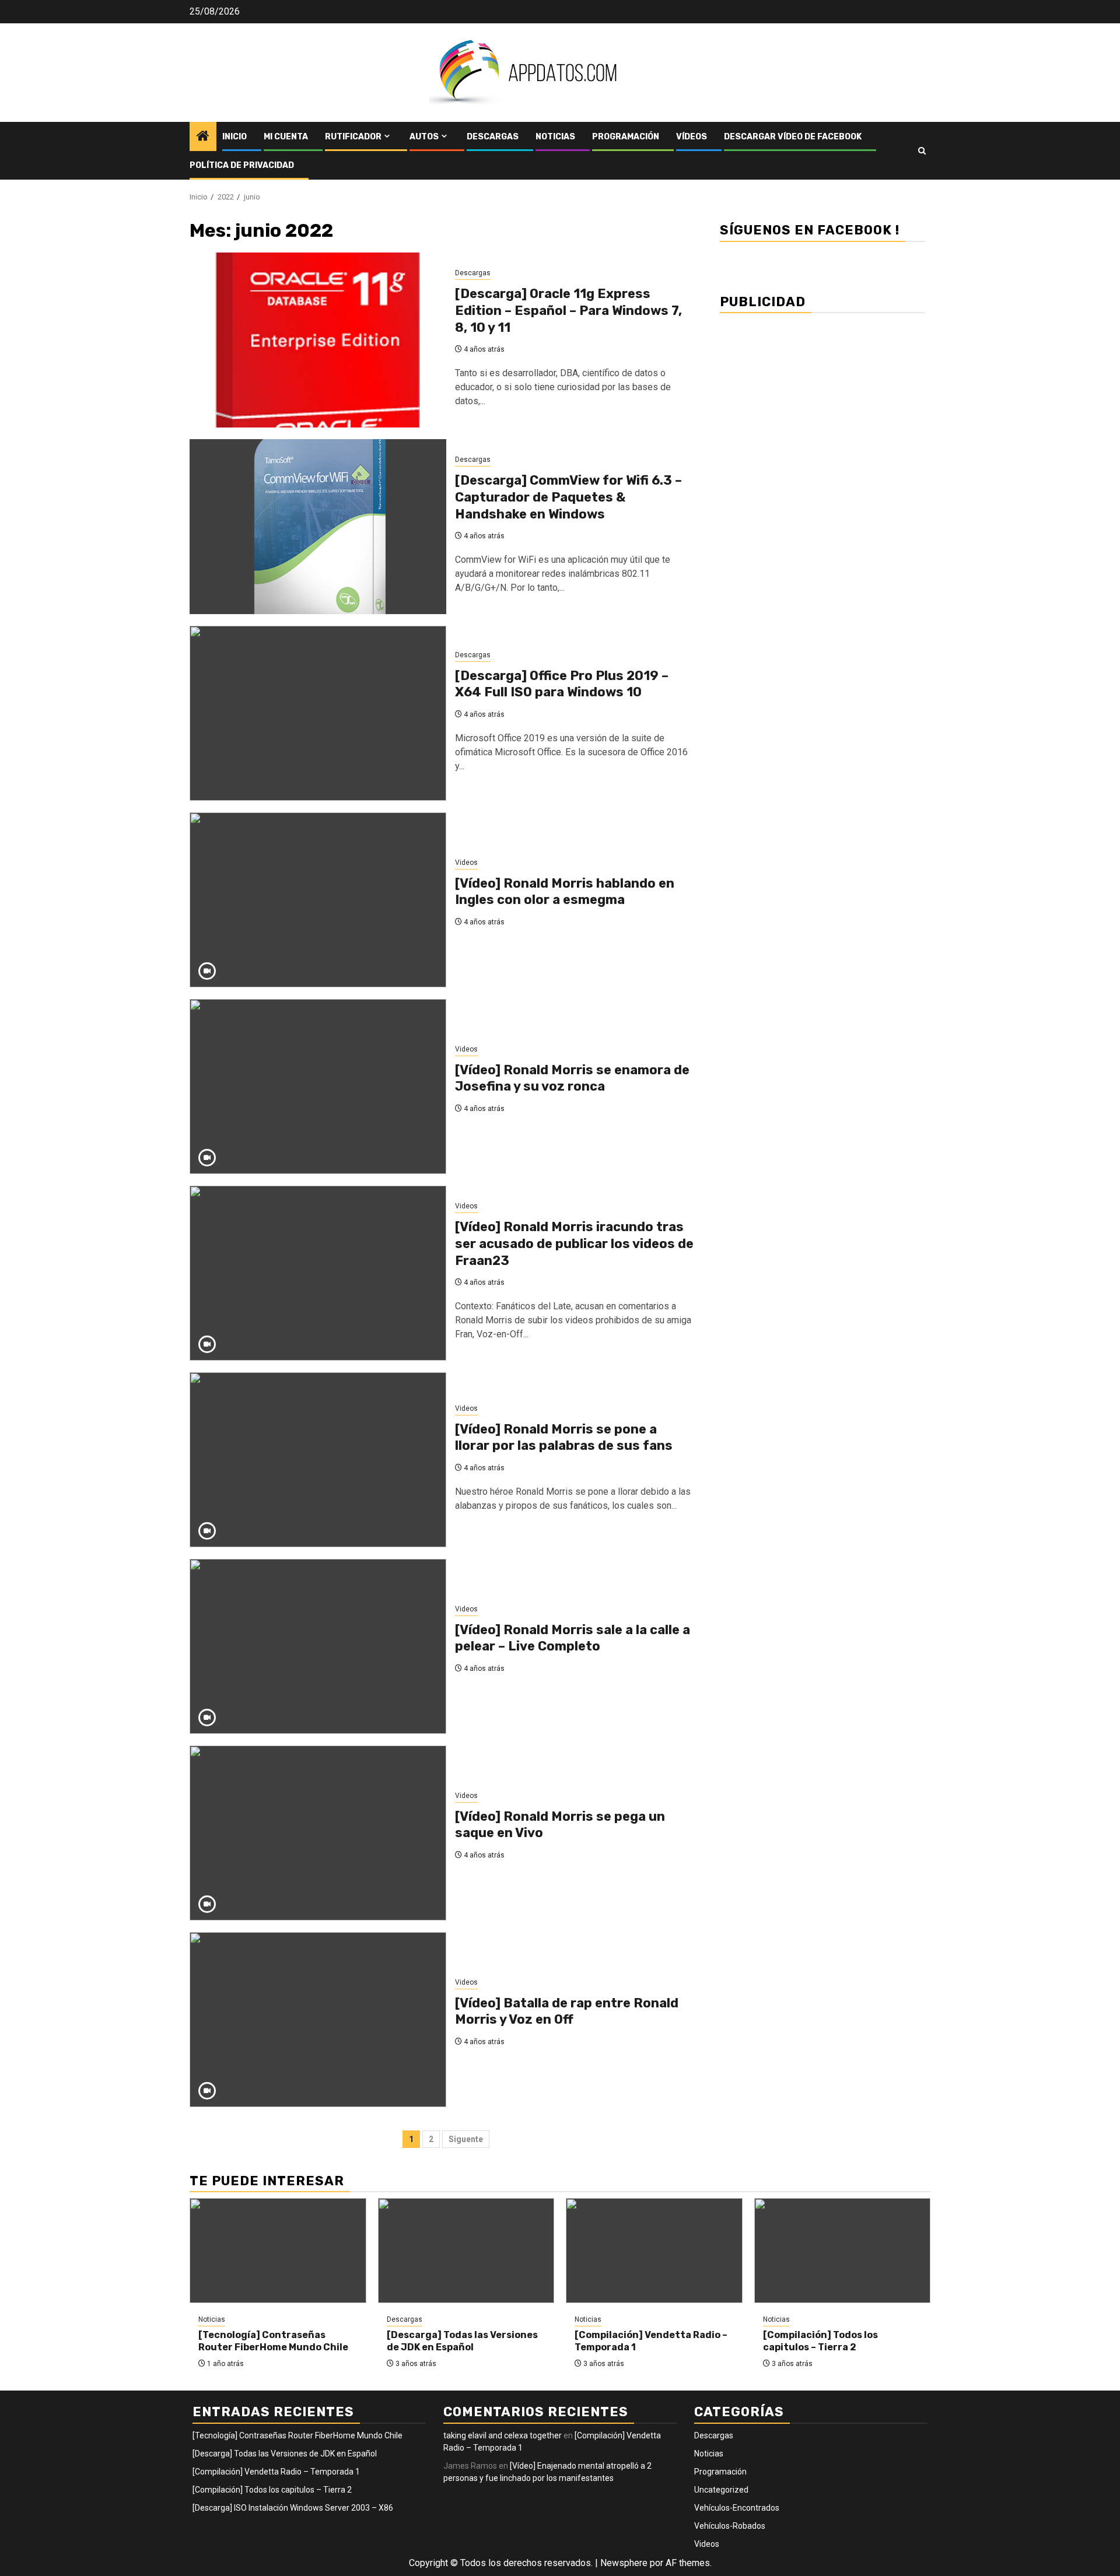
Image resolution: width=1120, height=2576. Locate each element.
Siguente (466, 2139)
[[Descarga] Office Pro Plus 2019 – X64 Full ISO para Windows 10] (318, 713)
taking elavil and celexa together (503, 2435)
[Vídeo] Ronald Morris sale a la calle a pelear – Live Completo (573, 1638)
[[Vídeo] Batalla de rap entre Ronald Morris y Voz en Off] (318, 2020)
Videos (466, 863)
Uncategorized (721, 2490)
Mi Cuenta (286, 137)
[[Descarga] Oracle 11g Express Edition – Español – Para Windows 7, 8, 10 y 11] (318, 340)
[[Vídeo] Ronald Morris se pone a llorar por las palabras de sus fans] (318, 1460)
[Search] (922, 151)
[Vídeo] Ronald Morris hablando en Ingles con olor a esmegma (565, 892)
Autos (424, 137)
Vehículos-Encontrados (737, 2508)
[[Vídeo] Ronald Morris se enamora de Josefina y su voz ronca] (318, 1087)
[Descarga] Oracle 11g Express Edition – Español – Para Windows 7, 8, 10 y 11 (568, 310)
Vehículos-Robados (730, 2526)
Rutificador (353, 137)
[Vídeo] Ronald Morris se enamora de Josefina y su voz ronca (572, 1078)
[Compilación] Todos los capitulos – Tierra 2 (820, 2341)
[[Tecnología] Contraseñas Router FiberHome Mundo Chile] (278, 2251)
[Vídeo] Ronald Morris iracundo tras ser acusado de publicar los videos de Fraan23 (574, 1243)
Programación (626, 137)
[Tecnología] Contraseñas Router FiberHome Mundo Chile (273, 2341)
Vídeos (692, 137)
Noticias (555, 137)
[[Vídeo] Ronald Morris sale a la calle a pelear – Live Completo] (318, 1646)
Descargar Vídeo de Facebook (793, 137)
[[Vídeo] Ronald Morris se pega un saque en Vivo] (318, 1833)
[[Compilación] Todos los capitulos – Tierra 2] (843, 2251)
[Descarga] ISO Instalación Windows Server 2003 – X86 (293, 2508)
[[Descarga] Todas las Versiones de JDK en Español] (466, 2251)
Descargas (493, 137)
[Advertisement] (822, 404)
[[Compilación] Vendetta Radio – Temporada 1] (654, 2251)
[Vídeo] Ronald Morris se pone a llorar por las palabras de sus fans (564, 1438)
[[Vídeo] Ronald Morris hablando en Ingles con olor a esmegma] (318, 900)
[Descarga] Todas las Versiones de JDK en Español (462, 2341)
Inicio (235, 137)
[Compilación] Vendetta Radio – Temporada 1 (276, 2472)
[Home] (203, 137)
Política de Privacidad (242, 165)
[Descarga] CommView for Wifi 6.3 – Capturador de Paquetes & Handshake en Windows (568, 497)
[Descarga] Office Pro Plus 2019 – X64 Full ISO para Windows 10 (562, 684)
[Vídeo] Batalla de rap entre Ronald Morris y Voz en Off (567, 2011)
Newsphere (624, 2563)
